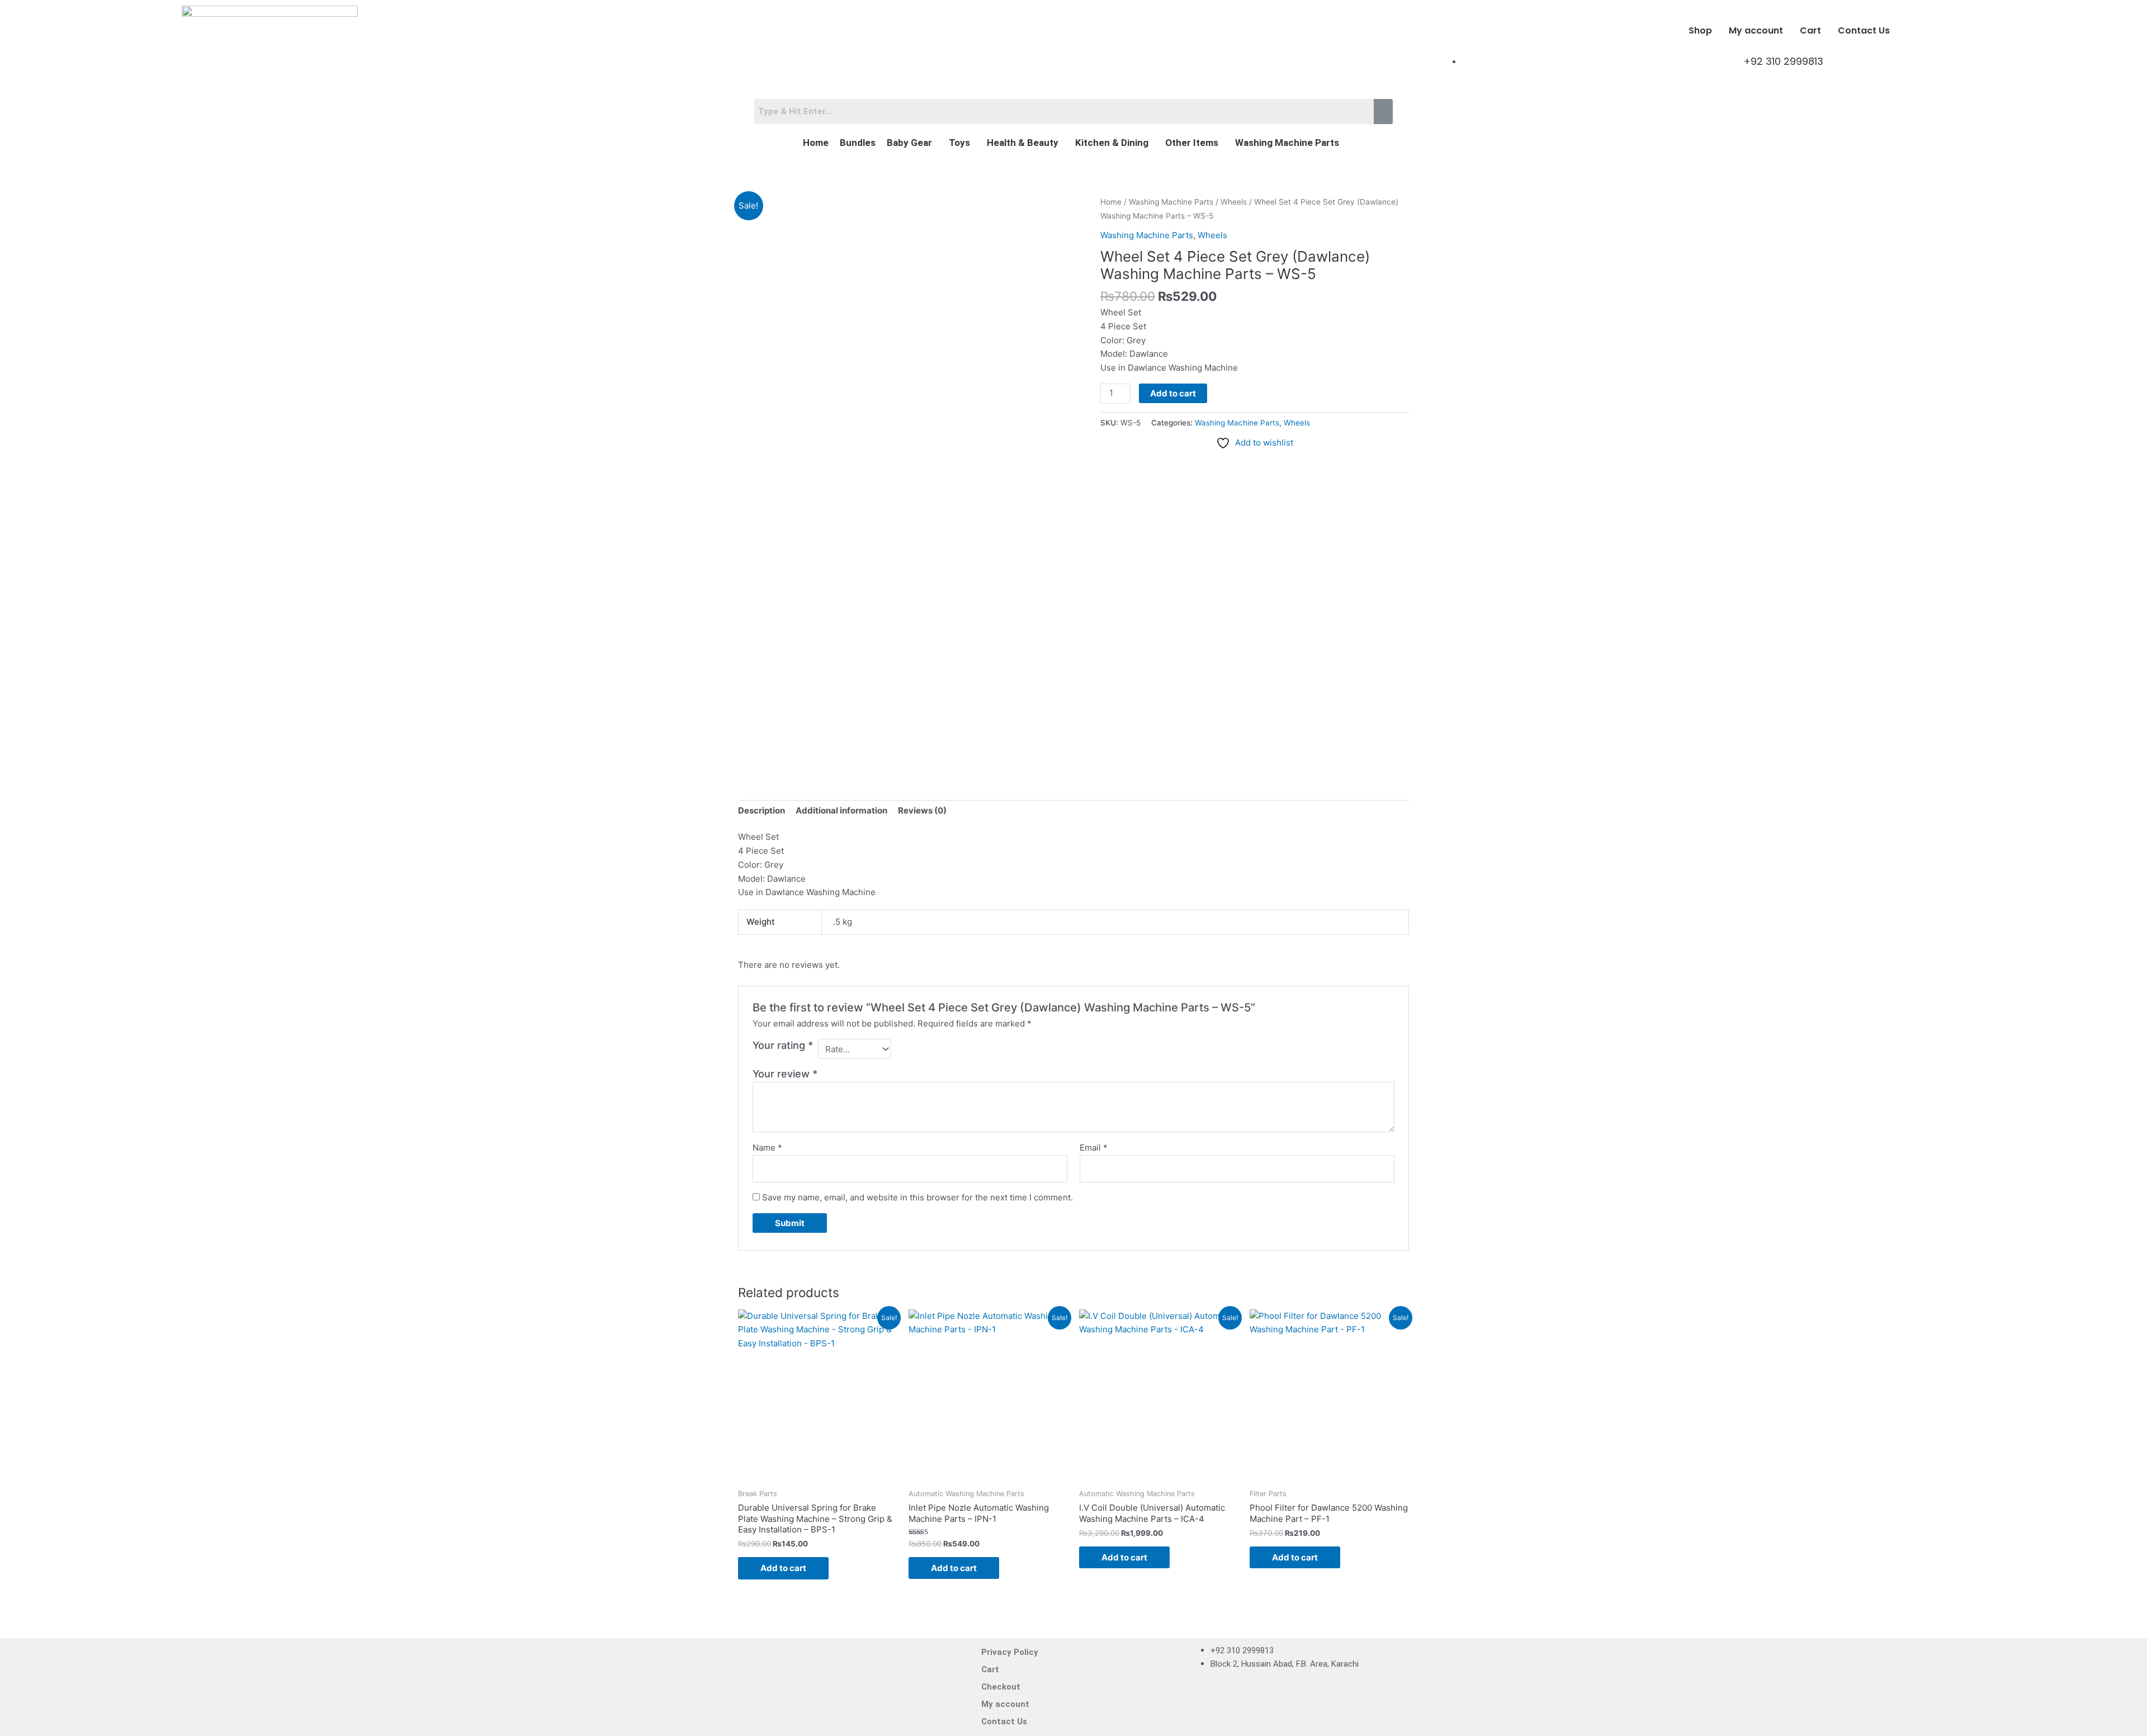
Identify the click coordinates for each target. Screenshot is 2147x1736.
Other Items (1192, 143)
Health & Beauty (1023, 143)
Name (767, 1148)
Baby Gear (909, 143)
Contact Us (1864, 30)
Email (1094, 1148)
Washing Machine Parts (1287, 143)
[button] (912, 143)
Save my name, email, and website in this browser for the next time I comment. (918, 1197)
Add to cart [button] (783, 1568)
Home (816, 143)
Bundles (858, 143)
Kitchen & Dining (1112, 143)
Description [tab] (762, 810)
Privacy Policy (1010, 1652)
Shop (1700, 30)
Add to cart (1173, 393)
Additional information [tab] (841, 810)
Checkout (1001, 1687)
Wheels (1234, 202)
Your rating (783, 1045)
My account (1756, 30)
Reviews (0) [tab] (922, 810)
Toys (959, 143)
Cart (1810, 30)
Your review (785, 1074)
